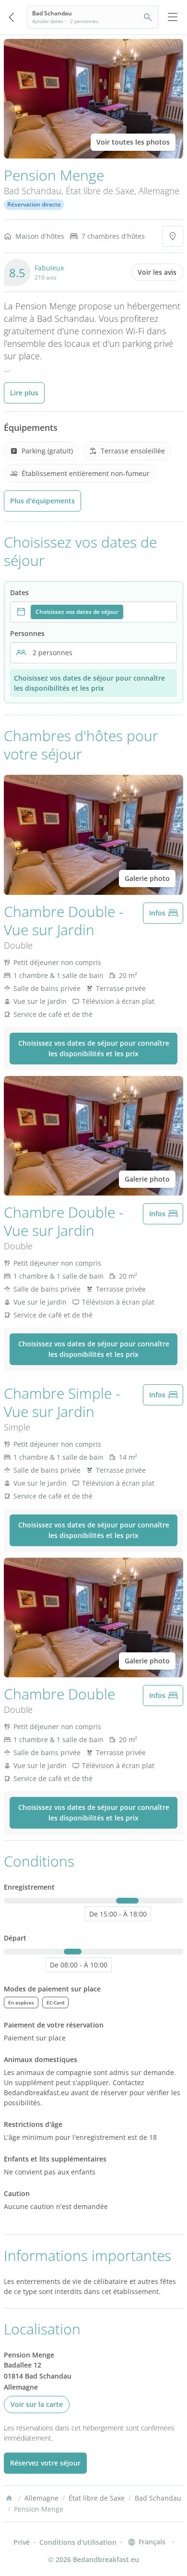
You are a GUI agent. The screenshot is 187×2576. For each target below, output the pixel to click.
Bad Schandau (33, 191)
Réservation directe (34, 204)
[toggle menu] (173, 17)
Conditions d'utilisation (78, 2542)
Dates (19, 592)
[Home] (9, 2498)
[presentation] (93, 612)
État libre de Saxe (100, 191)
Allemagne (159, 191)
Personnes (27, 633)
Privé (22, 2542)
